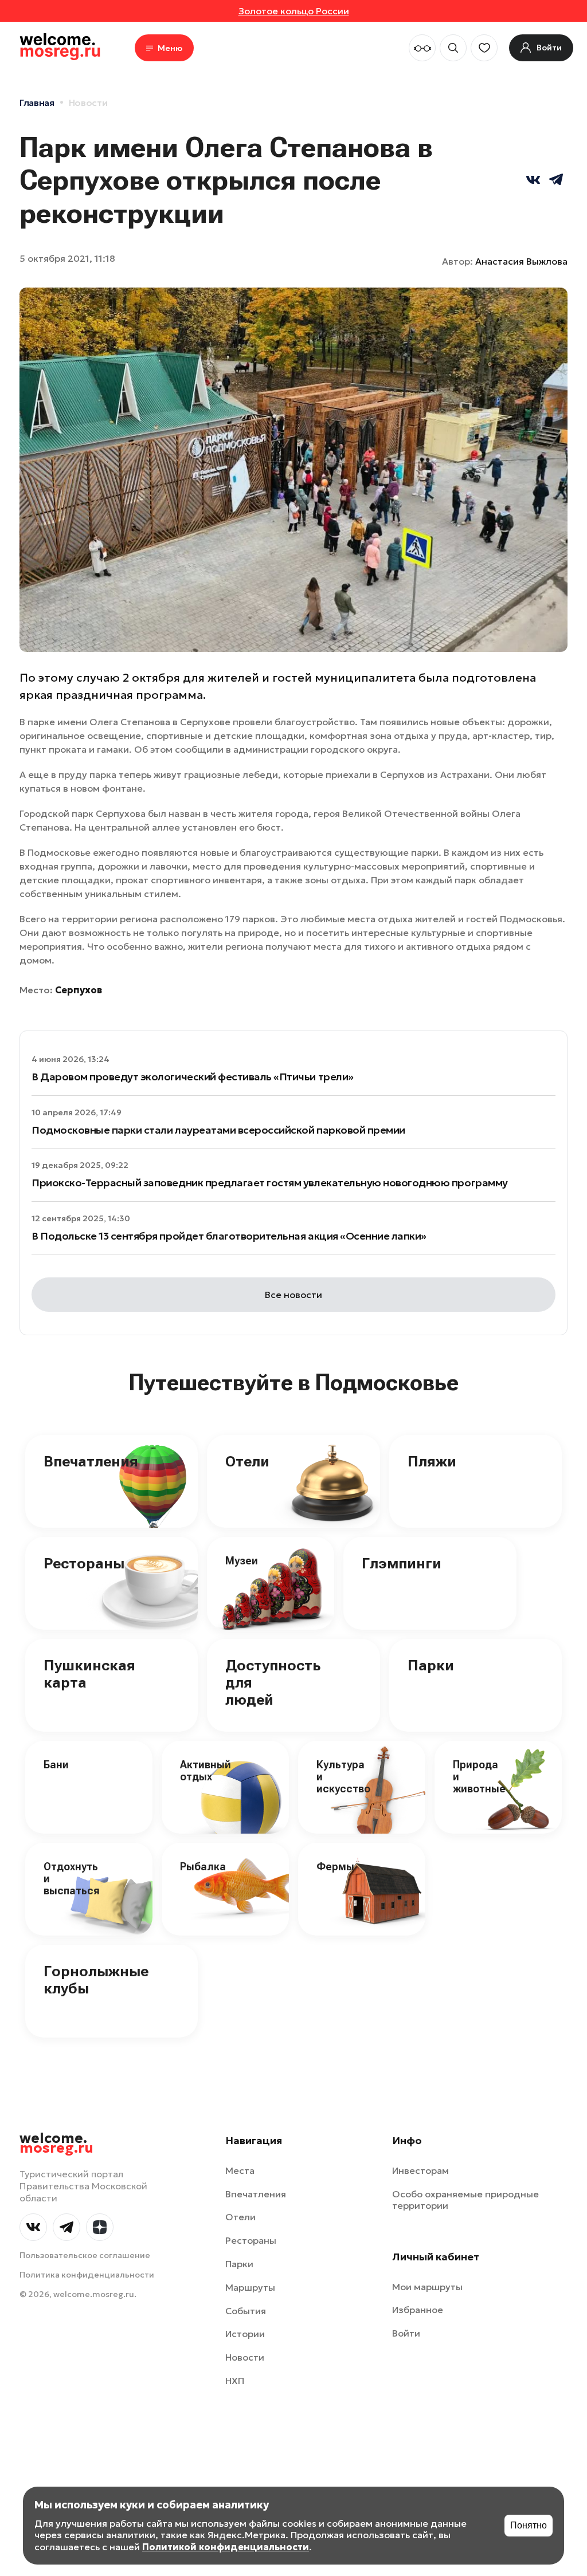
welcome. (56, 2144)
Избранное (418, 2310)
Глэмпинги (402, 1563)
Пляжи (432, 1461)
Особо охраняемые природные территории (465, 2200)
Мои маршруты (427, 2287)
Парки (431, 1665)
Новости (88, 103)
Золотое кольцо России (294, 11)
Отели (247, 1461)
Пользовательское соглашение (85, 2255)
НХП (235, 2381)
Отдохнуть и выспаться (72, 1878)
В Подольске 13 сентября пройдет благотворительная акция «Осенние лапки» (229, 1236)
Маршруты (250, 2287)
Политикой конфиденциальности (226, 2547)
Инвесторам (420, 2170)
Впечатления (91, 1461)
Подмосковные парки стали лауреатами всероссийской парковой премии (218, 1130)
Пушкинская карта (89, 1674)
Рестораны (84, 1563)
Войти (406, 2333)
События (246, 2311)
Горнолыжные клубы (96, 1980)
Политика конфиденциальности (87, 2275)
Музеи (242, 1561)
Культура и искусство (343, 1776)
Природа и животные (479, 1776)
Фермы (335, 1867)
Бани (56, 1765)
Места (240, 2170)
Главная (37, 103)
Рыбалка (203, 1867)
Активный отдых (206, 1771)
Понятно (529, 2525)
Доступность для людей (273, 1682)
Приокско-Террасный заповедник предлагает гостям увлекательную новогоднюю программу (270, 1183)
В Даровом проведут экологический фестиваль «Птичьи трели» (193, 1077)
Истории (245, 2334)
